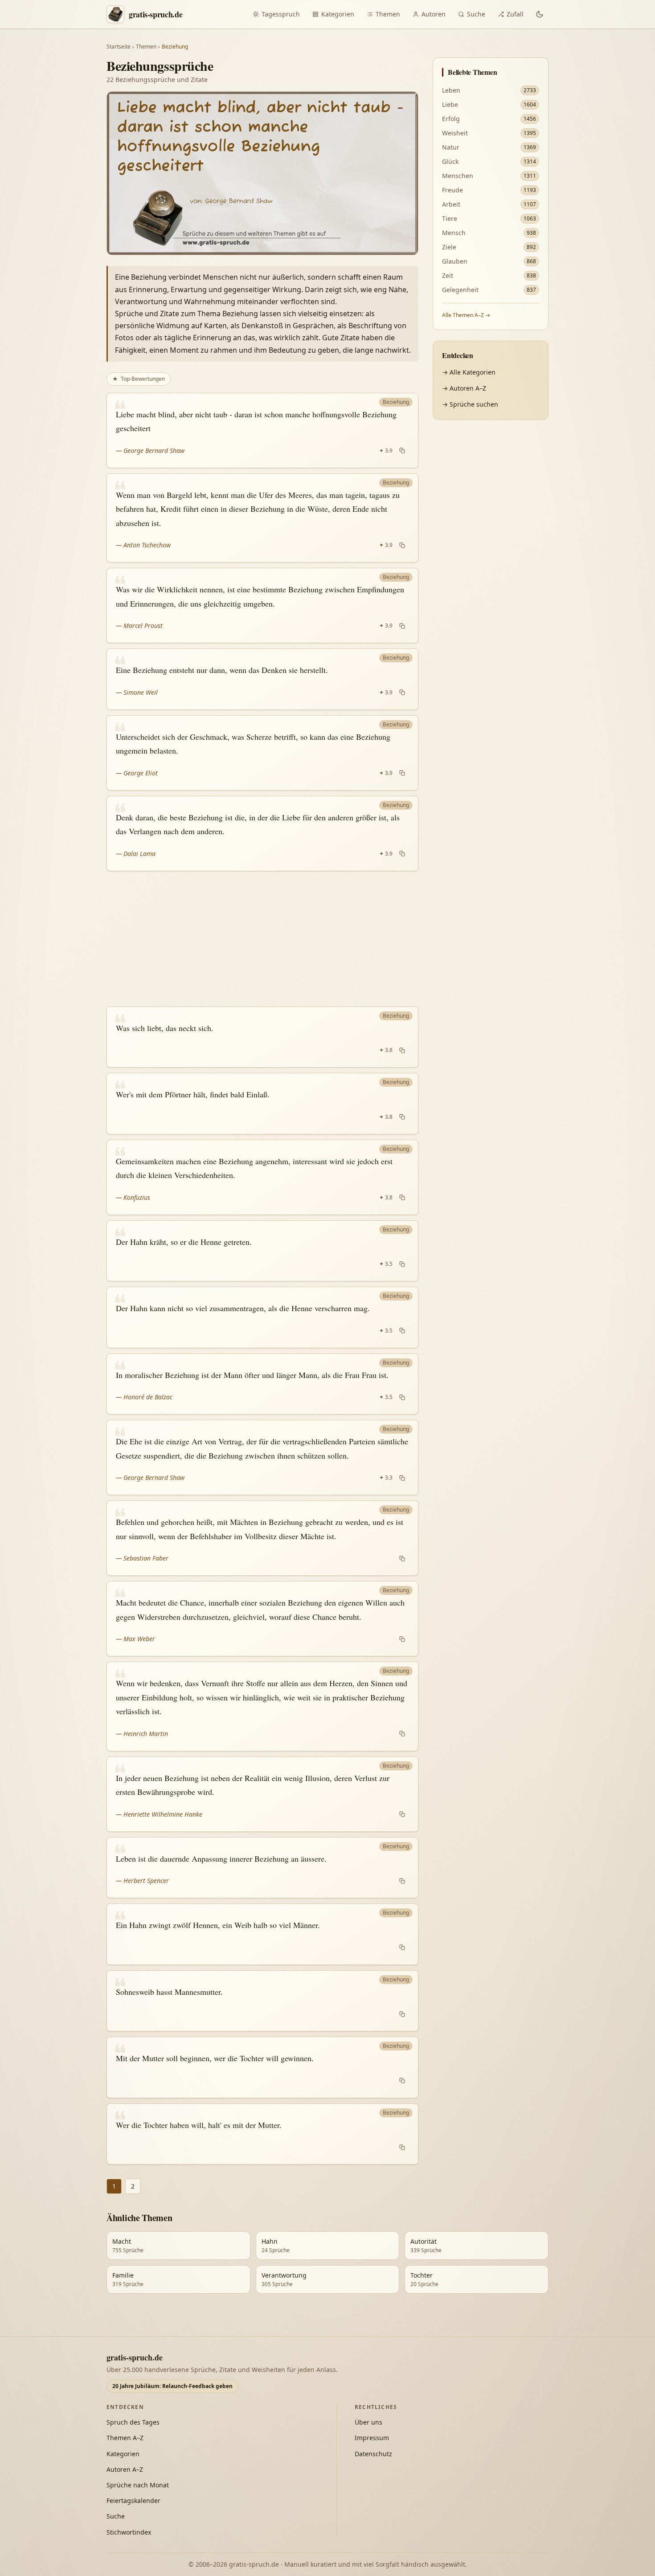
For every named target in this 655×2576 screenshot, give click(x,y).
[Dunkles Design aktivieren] (540, 14)
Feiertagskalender (133, 2501)
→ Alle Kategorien (469, 372)
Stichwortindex (129, 2532)
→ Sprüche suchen (470, 404)
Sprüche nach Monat (138, 2485)
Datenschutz (373, 2454)
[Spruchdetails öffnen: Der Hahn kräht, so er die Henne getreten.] (262, 1251)
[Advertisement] (262, 939)
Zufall (515, 14)
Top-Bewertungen (139, 379)
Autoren (434, 14)
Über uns (368, 2422)
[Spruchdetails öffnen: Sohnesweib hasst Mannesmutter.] (262, 2001)
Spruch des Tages (133, 2422)
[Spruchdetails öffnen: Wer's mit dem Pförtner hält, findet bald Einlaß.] (262, 1104)
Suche (476, 14)
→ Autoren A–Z (464, 388)
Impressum (372, 2438)
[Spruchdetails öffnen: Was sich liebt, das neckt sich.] (262, 1037)
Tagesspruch (281, 14)
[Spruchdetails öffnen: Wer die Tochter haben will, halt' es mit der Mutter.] (262, 2134)
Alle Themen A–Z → (466, 315)
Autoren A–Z (125, 2469)
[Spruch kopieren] (402, 451)
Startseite (119, 47)
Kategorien (338, 14)
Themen (388, 14)
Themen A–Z (125, 2438)
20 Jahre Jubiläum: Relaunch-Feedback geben (172, 2386)
